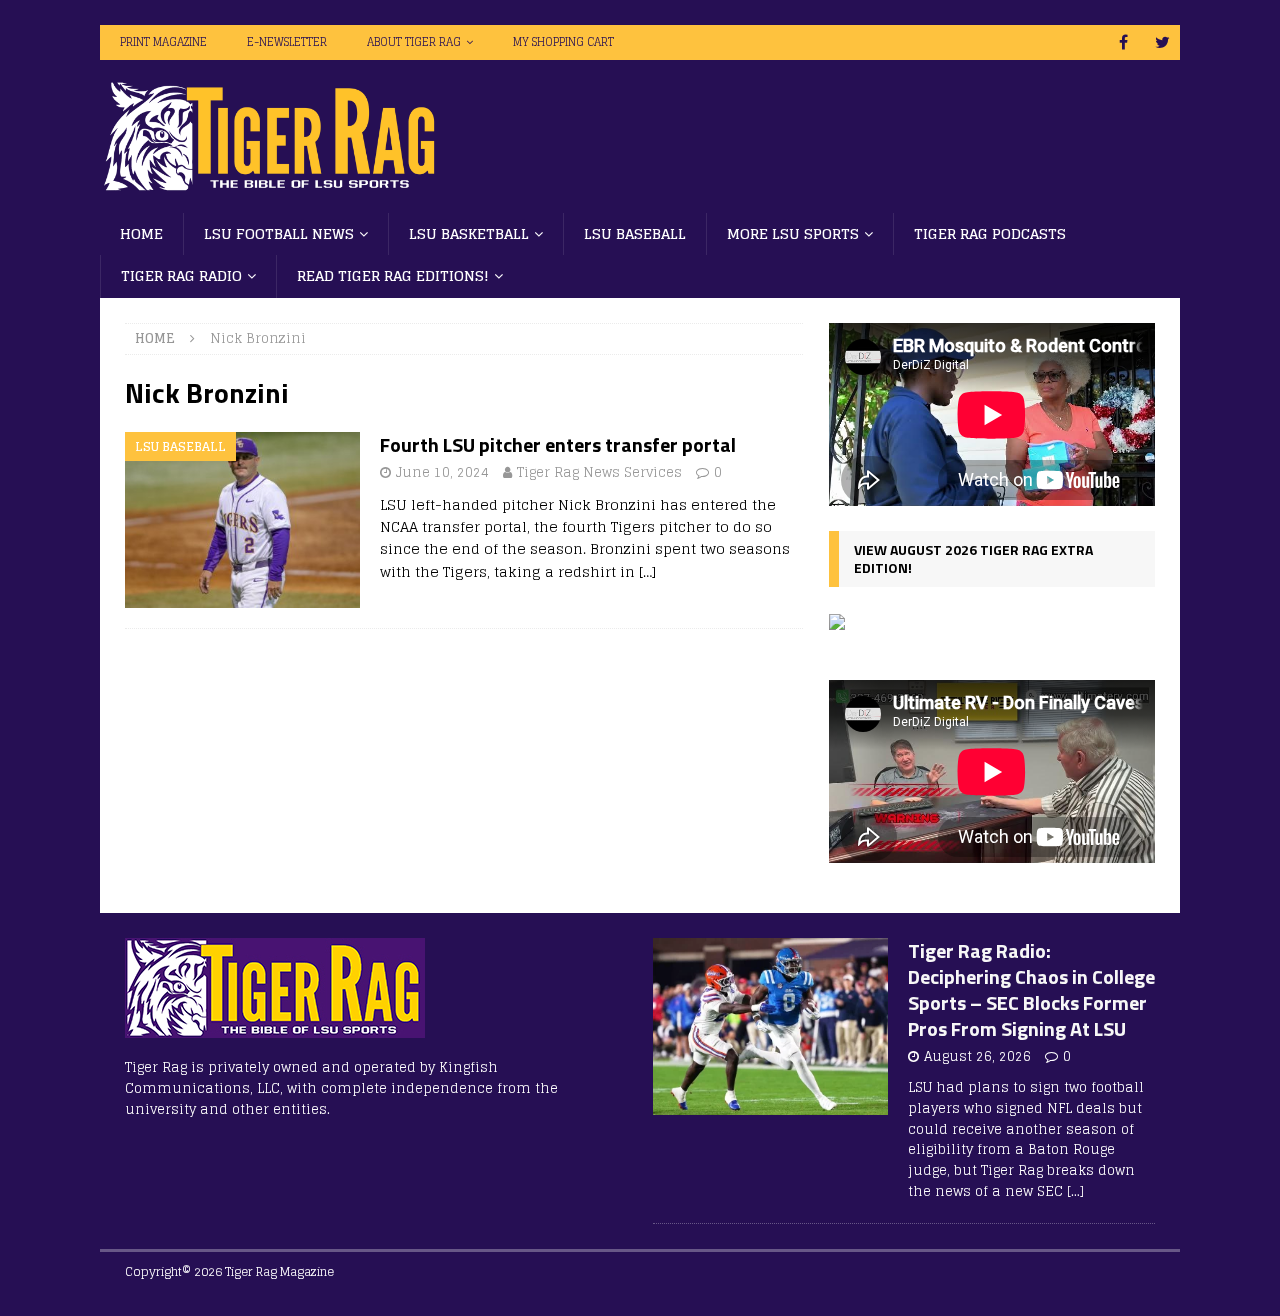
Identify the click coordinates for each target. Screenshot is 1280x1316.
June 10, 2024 (442, 472)
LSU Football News (279, 233)
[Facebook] (1123, 42)
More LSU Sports (793, 233)
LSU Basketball (469, 233)
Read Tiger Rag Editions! (393, 275)
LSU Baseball (635, 233)
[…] (647, 571)
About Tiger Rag (414, 42)
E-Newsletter (287, 42)
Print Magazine (163, 42)
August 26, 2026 (977, 1056)
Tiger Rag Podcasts (990, 233)
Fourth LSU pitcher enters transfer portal (558, 444)
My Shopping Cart (563, 42)
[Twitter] (1162, 42)
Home (141, 233)
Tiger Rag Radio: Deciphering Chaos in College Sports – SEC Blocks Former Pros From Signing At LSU (1031, 989)
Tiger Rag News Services (599, 472)
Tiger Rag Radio (181, 275)
